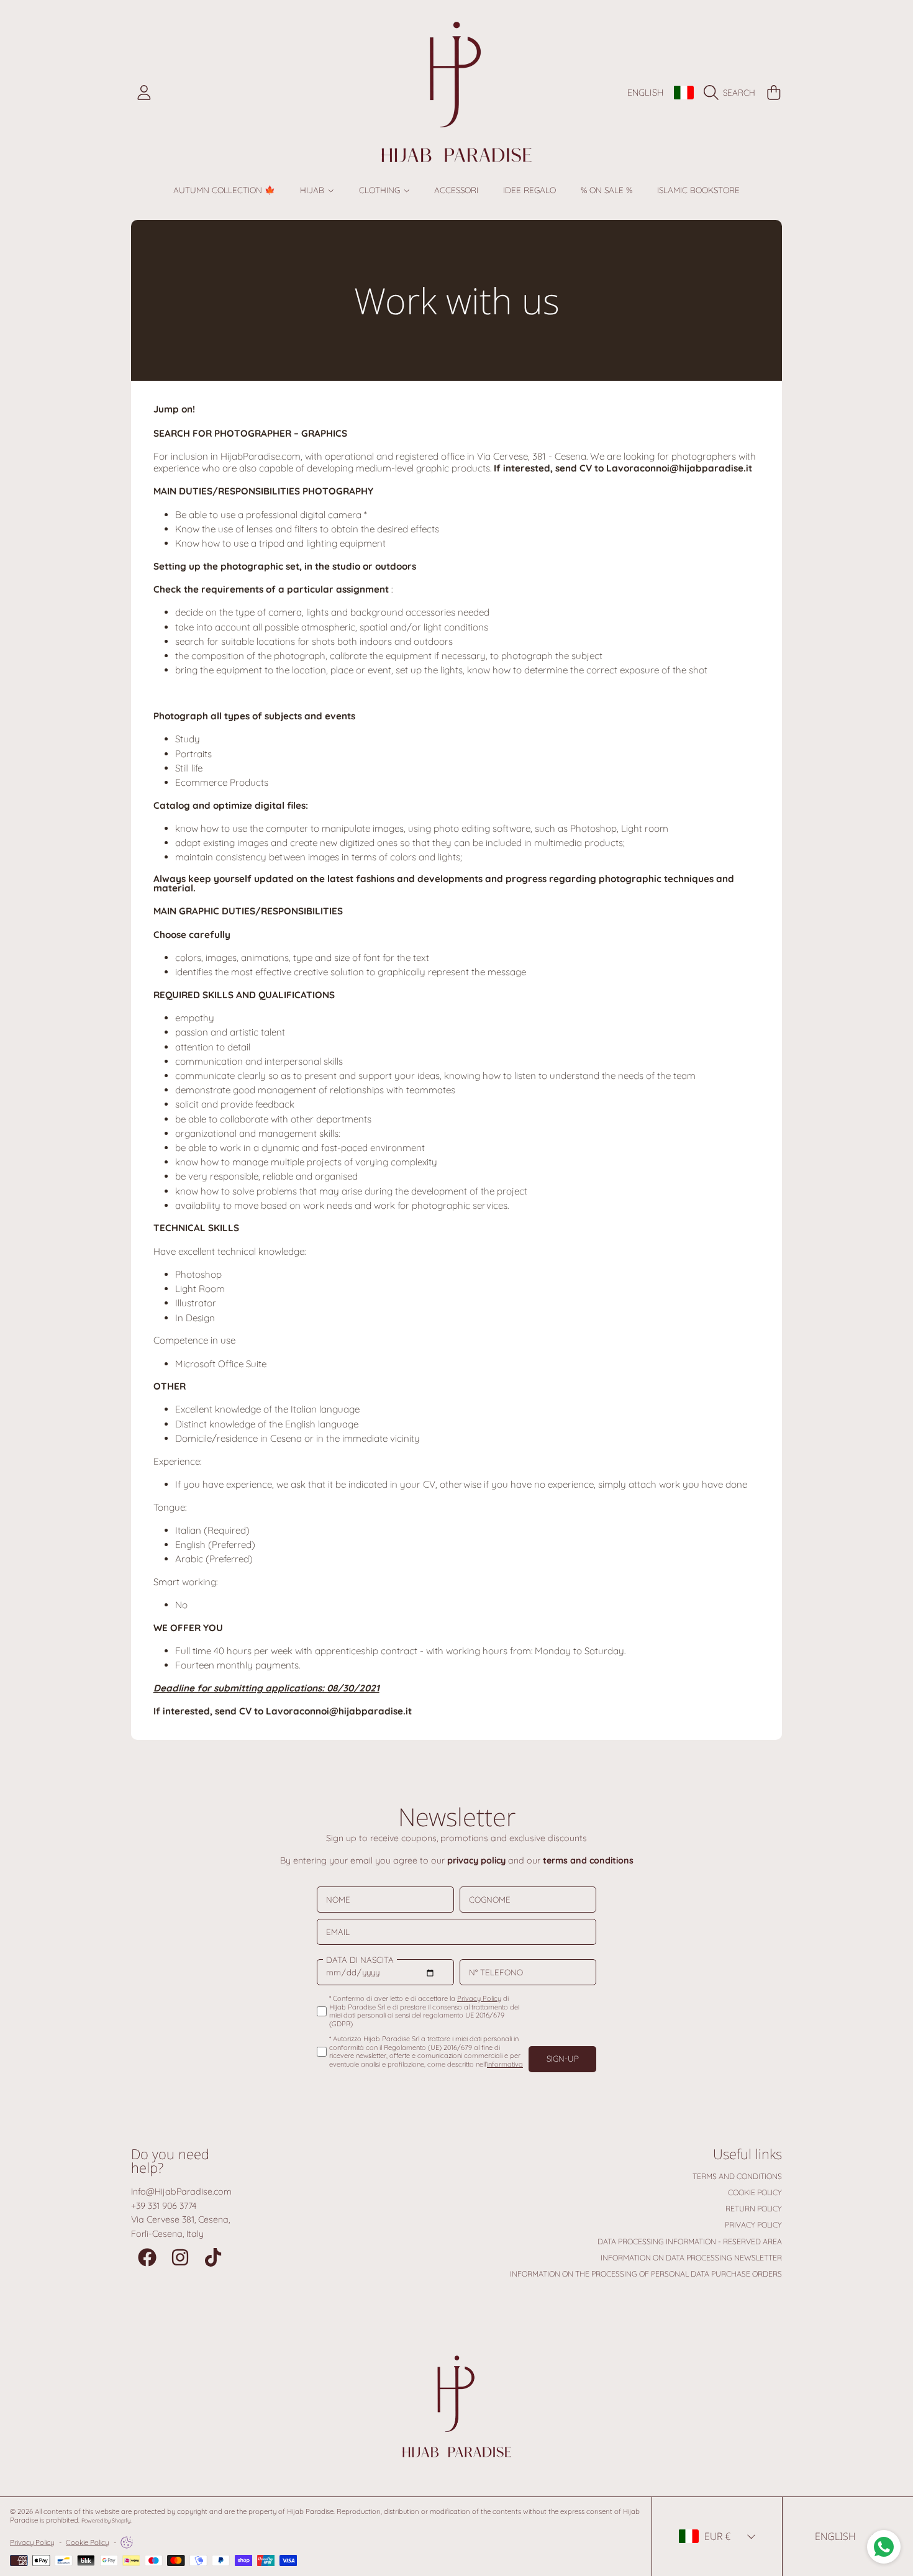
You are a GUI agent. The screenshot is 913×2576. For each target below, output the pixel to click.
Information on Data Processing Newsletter (691, 2258)
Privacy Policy (753, 2225)
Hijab (313, 190)
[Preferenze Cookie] (127, 2542)
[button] (732, 93)
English (645, 93)
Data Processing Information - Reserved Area (690, 2241)
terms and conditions (588, 1860)
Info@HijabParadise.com (181, 2191)
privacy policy (476, 1860)
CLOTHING (381, 190)
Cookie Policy (755, 2192)
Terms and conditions (737, 2176)
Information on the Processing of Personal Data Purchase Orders (646, 2274)
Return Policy (754, 2209)
